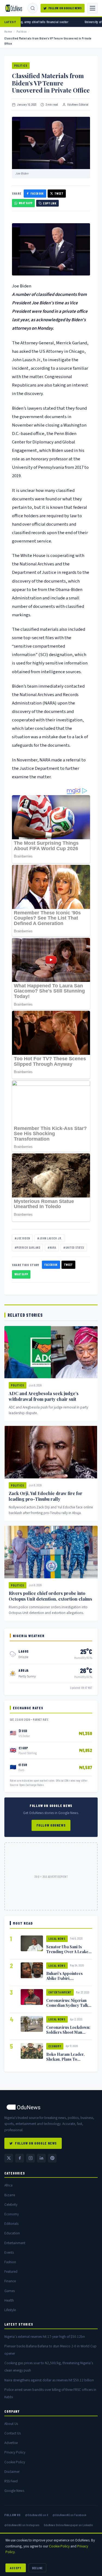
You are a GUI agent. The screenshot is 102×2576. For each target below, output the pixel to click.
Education (12, 2233)
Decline (37, 2568)
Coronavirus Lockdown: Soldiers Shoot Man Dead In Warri (68, 2032)
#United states (74, 1247)
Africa (8, 2185)
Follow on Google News (65, 8)
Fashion (10, 2262)
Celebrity (11, 2205)
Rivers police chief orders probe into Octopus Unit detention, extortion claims (50, 1596)
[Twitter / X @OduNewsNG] (9, 2158)
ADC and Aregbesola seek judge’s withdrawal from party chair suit (44, 1396)
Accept (16, 2568)
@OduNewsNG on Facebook (69, 2515)
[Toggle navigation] (92, 8)
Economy (55, 2046)
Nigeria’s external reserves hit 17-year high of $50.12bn (45, 2337)
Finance (10, 2281)
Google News (14, 2491)
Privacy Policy (15, 2452)
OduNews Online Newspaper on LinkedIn (68, 2525)
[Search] (33, 8)
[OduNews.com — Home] (14, 8)
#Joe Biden (22, 1238)
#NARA (52, 1247)
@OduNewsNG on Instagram (22, 2525)
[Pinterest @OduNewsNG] (52, 2158)
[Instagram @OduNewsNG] (30, 2158)
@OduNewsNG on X (37, 2515)
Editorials (11, 2224)
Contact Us (13, 2433)
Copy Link (50, 203)
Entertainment (60, 1992)
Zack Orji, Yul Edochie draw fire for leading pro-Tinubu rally (46, 1496)
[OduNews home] (51, 2107)
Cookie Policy (15, 2462)
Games (10, 2291)
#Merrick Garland (27, 1247)
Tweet (59, 193)
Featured (11, 2272)
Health (9, 2300)
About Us (11, 2424)
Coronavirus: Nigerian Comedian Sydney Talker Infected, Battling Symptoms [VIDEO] (69, 2008)
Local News (57, 1939)
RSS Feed (11, 2481)
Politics (22, 31)
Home (8, 31)
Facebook (37, 193)
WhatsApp (26, 203)
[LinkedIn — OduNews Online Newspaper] (41, 2158)
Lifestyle (10, 2310)
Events (9, 2252)
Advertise (11, 2443)
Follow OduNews (51, 1825)
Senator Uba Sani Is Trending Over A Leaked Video (69, 1952)
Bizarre (10, 2195)
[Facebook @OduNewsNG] (20, 2158)
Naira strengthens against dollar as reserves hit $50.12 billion (49, 2380)
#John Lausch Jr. (50, 1238)
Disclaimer (12, 2472)
